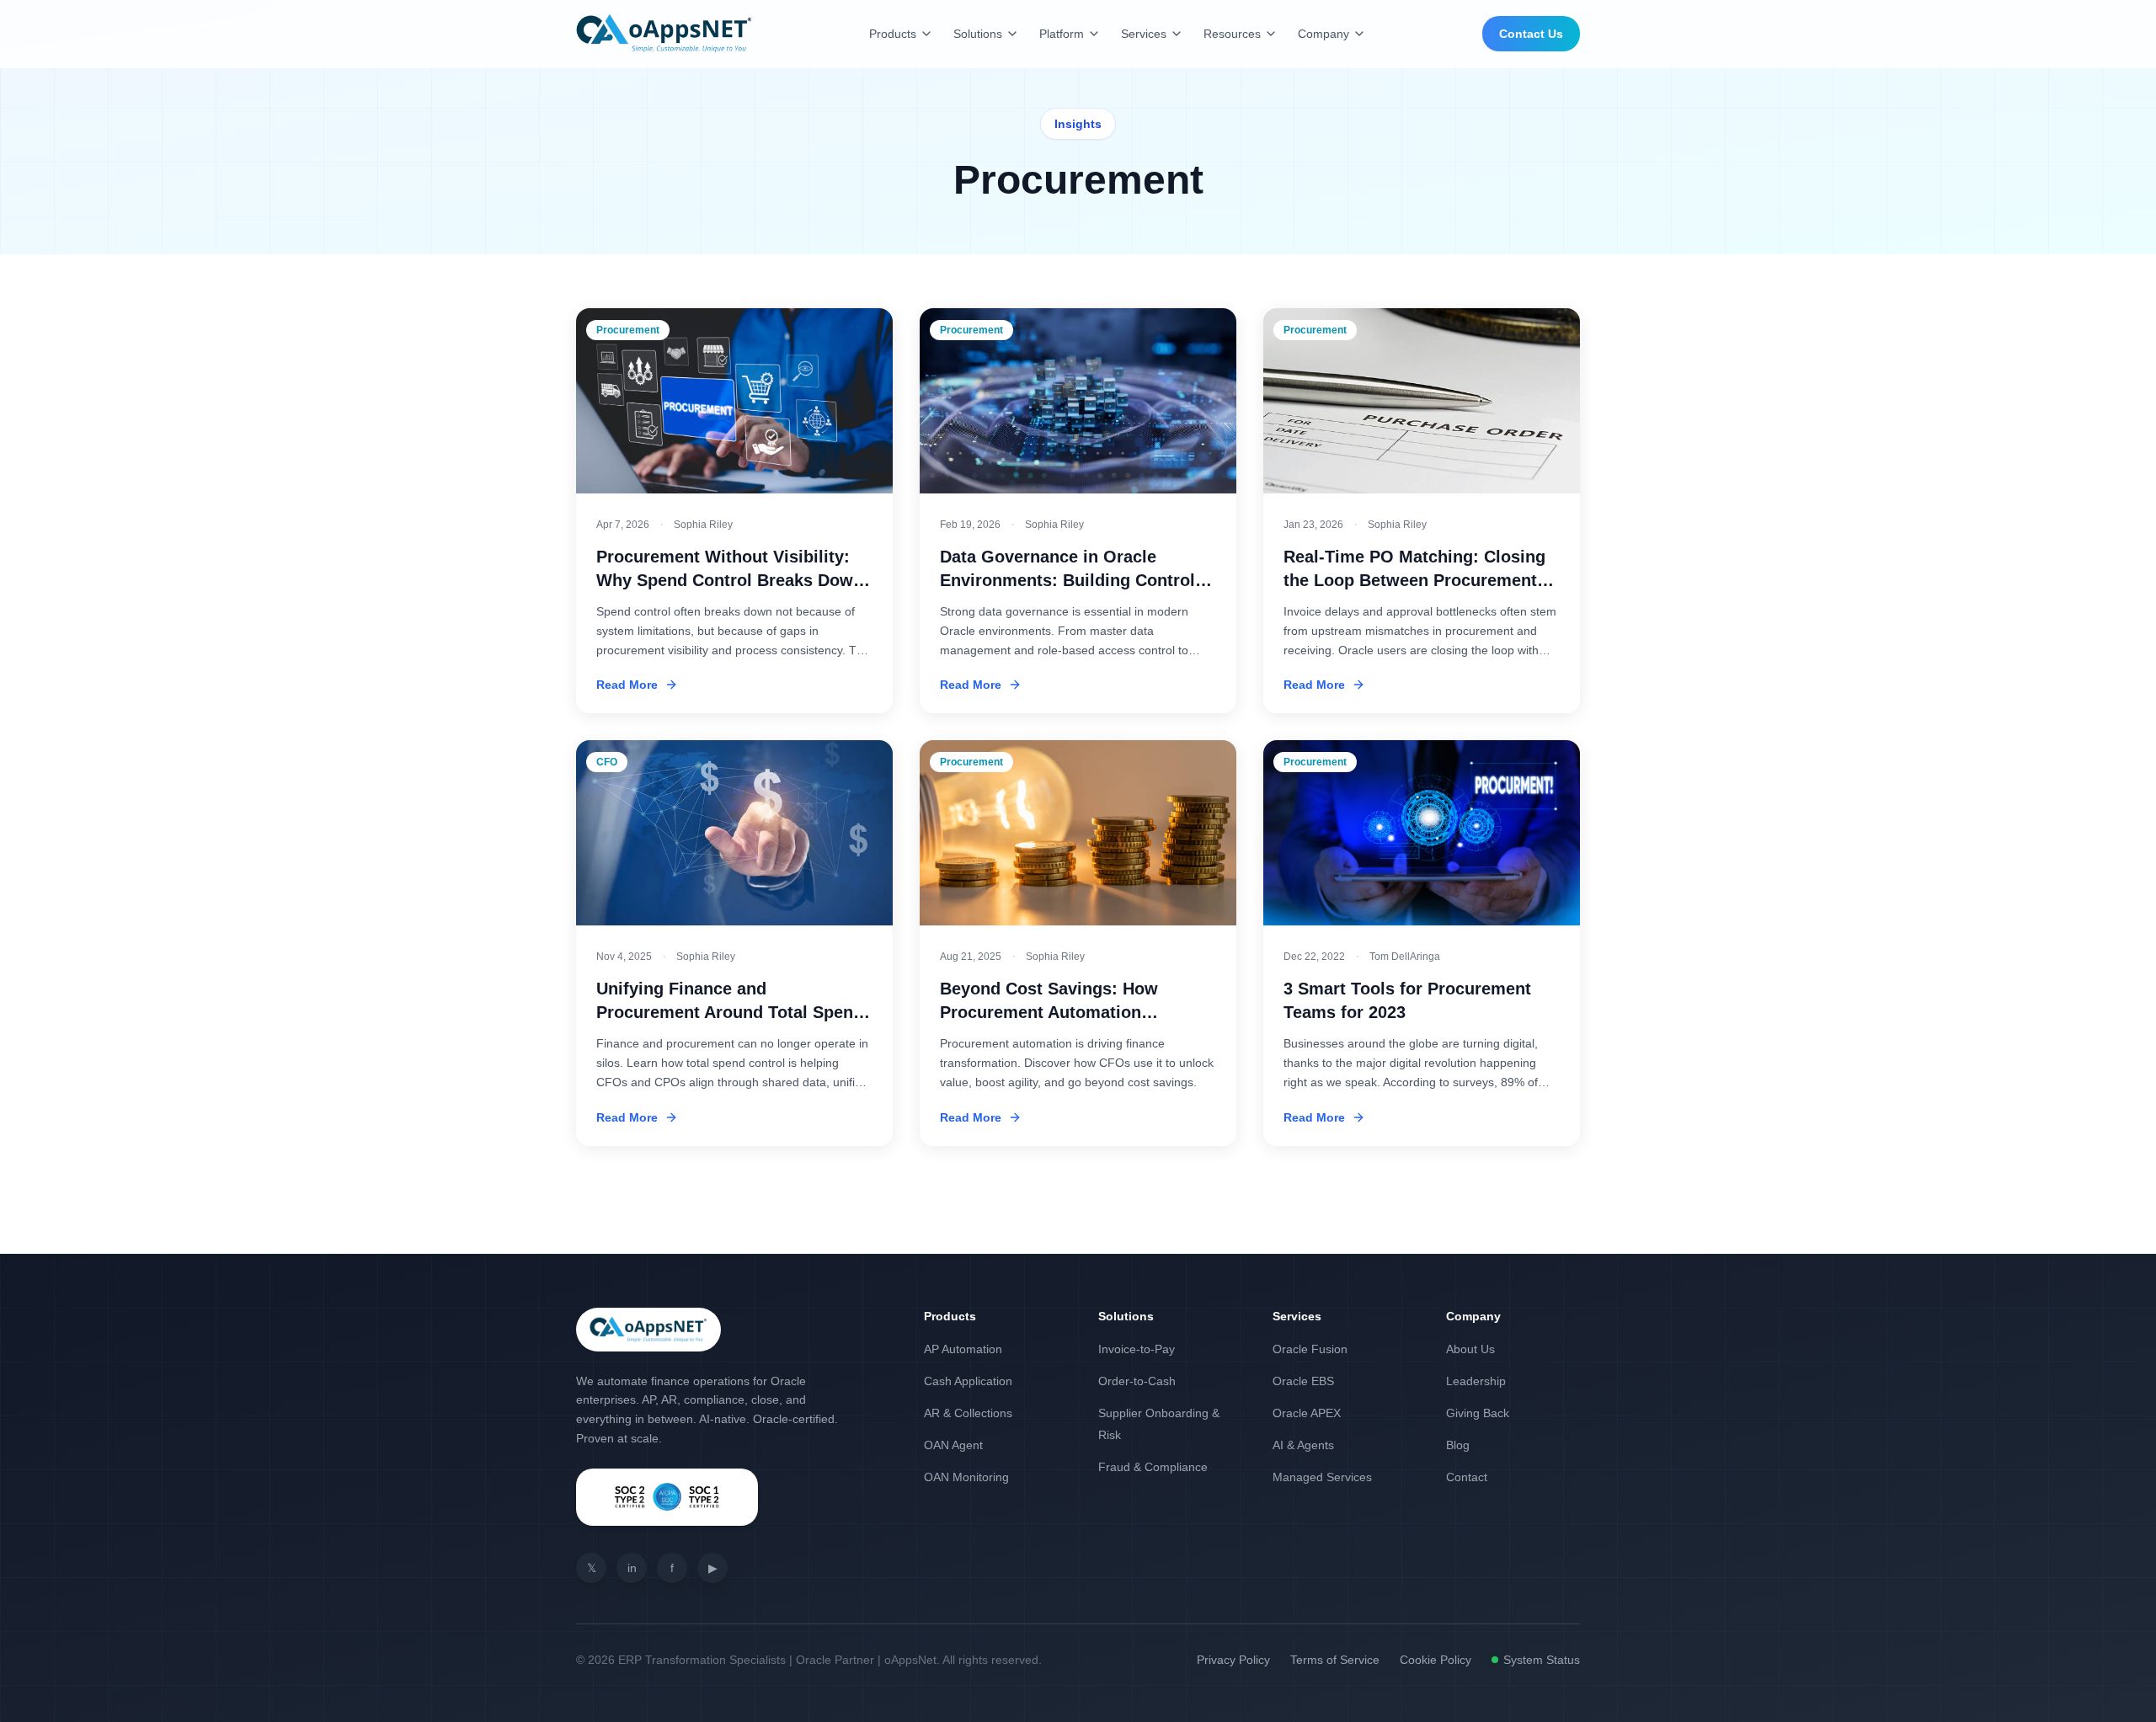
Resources (1232, 34)
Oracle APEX (1307, 1413)
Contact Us (1531, 34)
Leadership (1476, 1381)
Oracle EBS (1303, 1381)
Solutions (978, 34)
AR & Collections (968, 1413)
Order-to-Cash (1137, 1381)
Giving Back (1478, 1413)
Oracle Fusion (1310, 1349)
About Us (1470, 1349)
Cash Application (968, 1381)
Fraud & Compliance (1153, 1467)
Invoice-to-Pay (1137, 1349)
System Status (1542, 1660)
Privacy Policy (1233, 1660)
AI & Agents (1303, 1445)
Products (893, 34)
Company (1323, 34)
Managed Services (1322, 1477)
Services (1144, 34)
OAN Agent (953, 1445)
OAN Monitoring (966, 1477)
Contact (1467, 1477)
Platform (1062, 34)
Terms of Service (1335, 1660)
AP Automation (963, 1349)
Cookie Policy (1436, 1660)
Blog (1458, 1445)
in (632, 1568)
